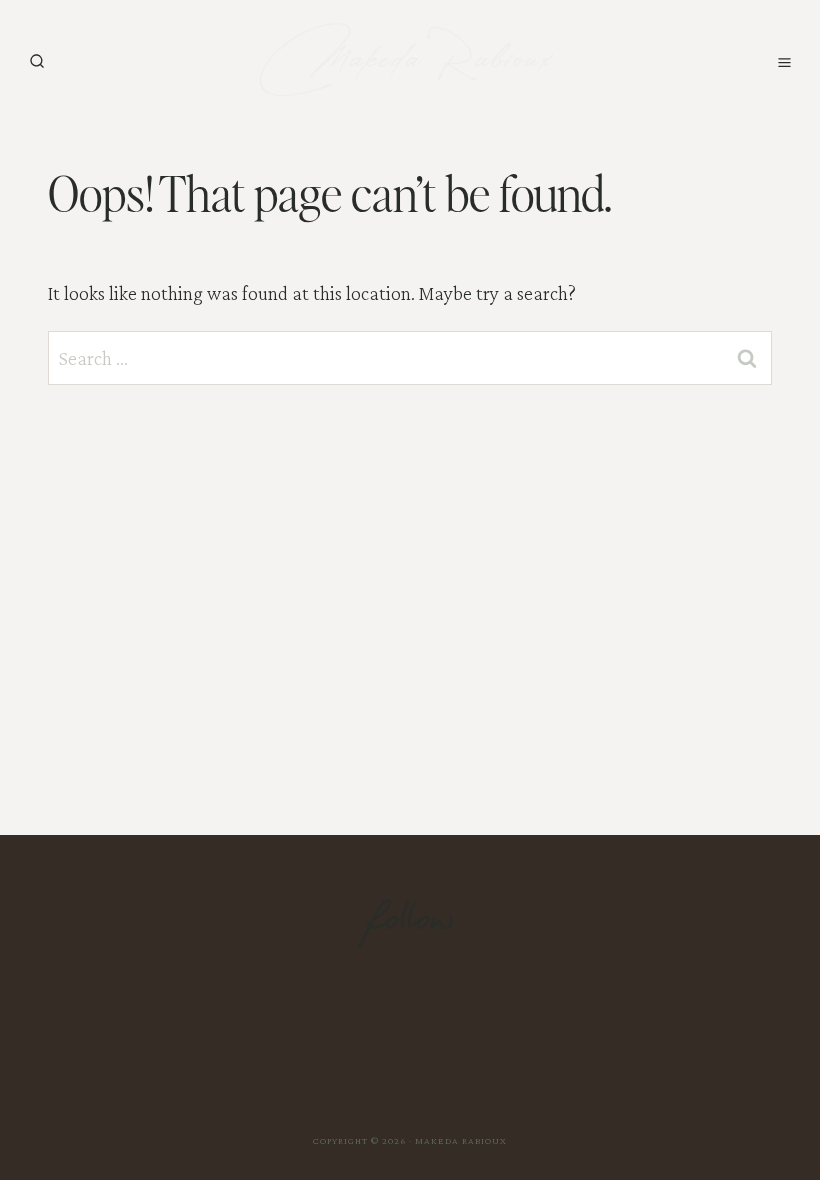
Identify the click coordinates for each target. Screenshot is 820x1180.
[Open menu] (784, 62)
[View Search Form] (37, 62)
